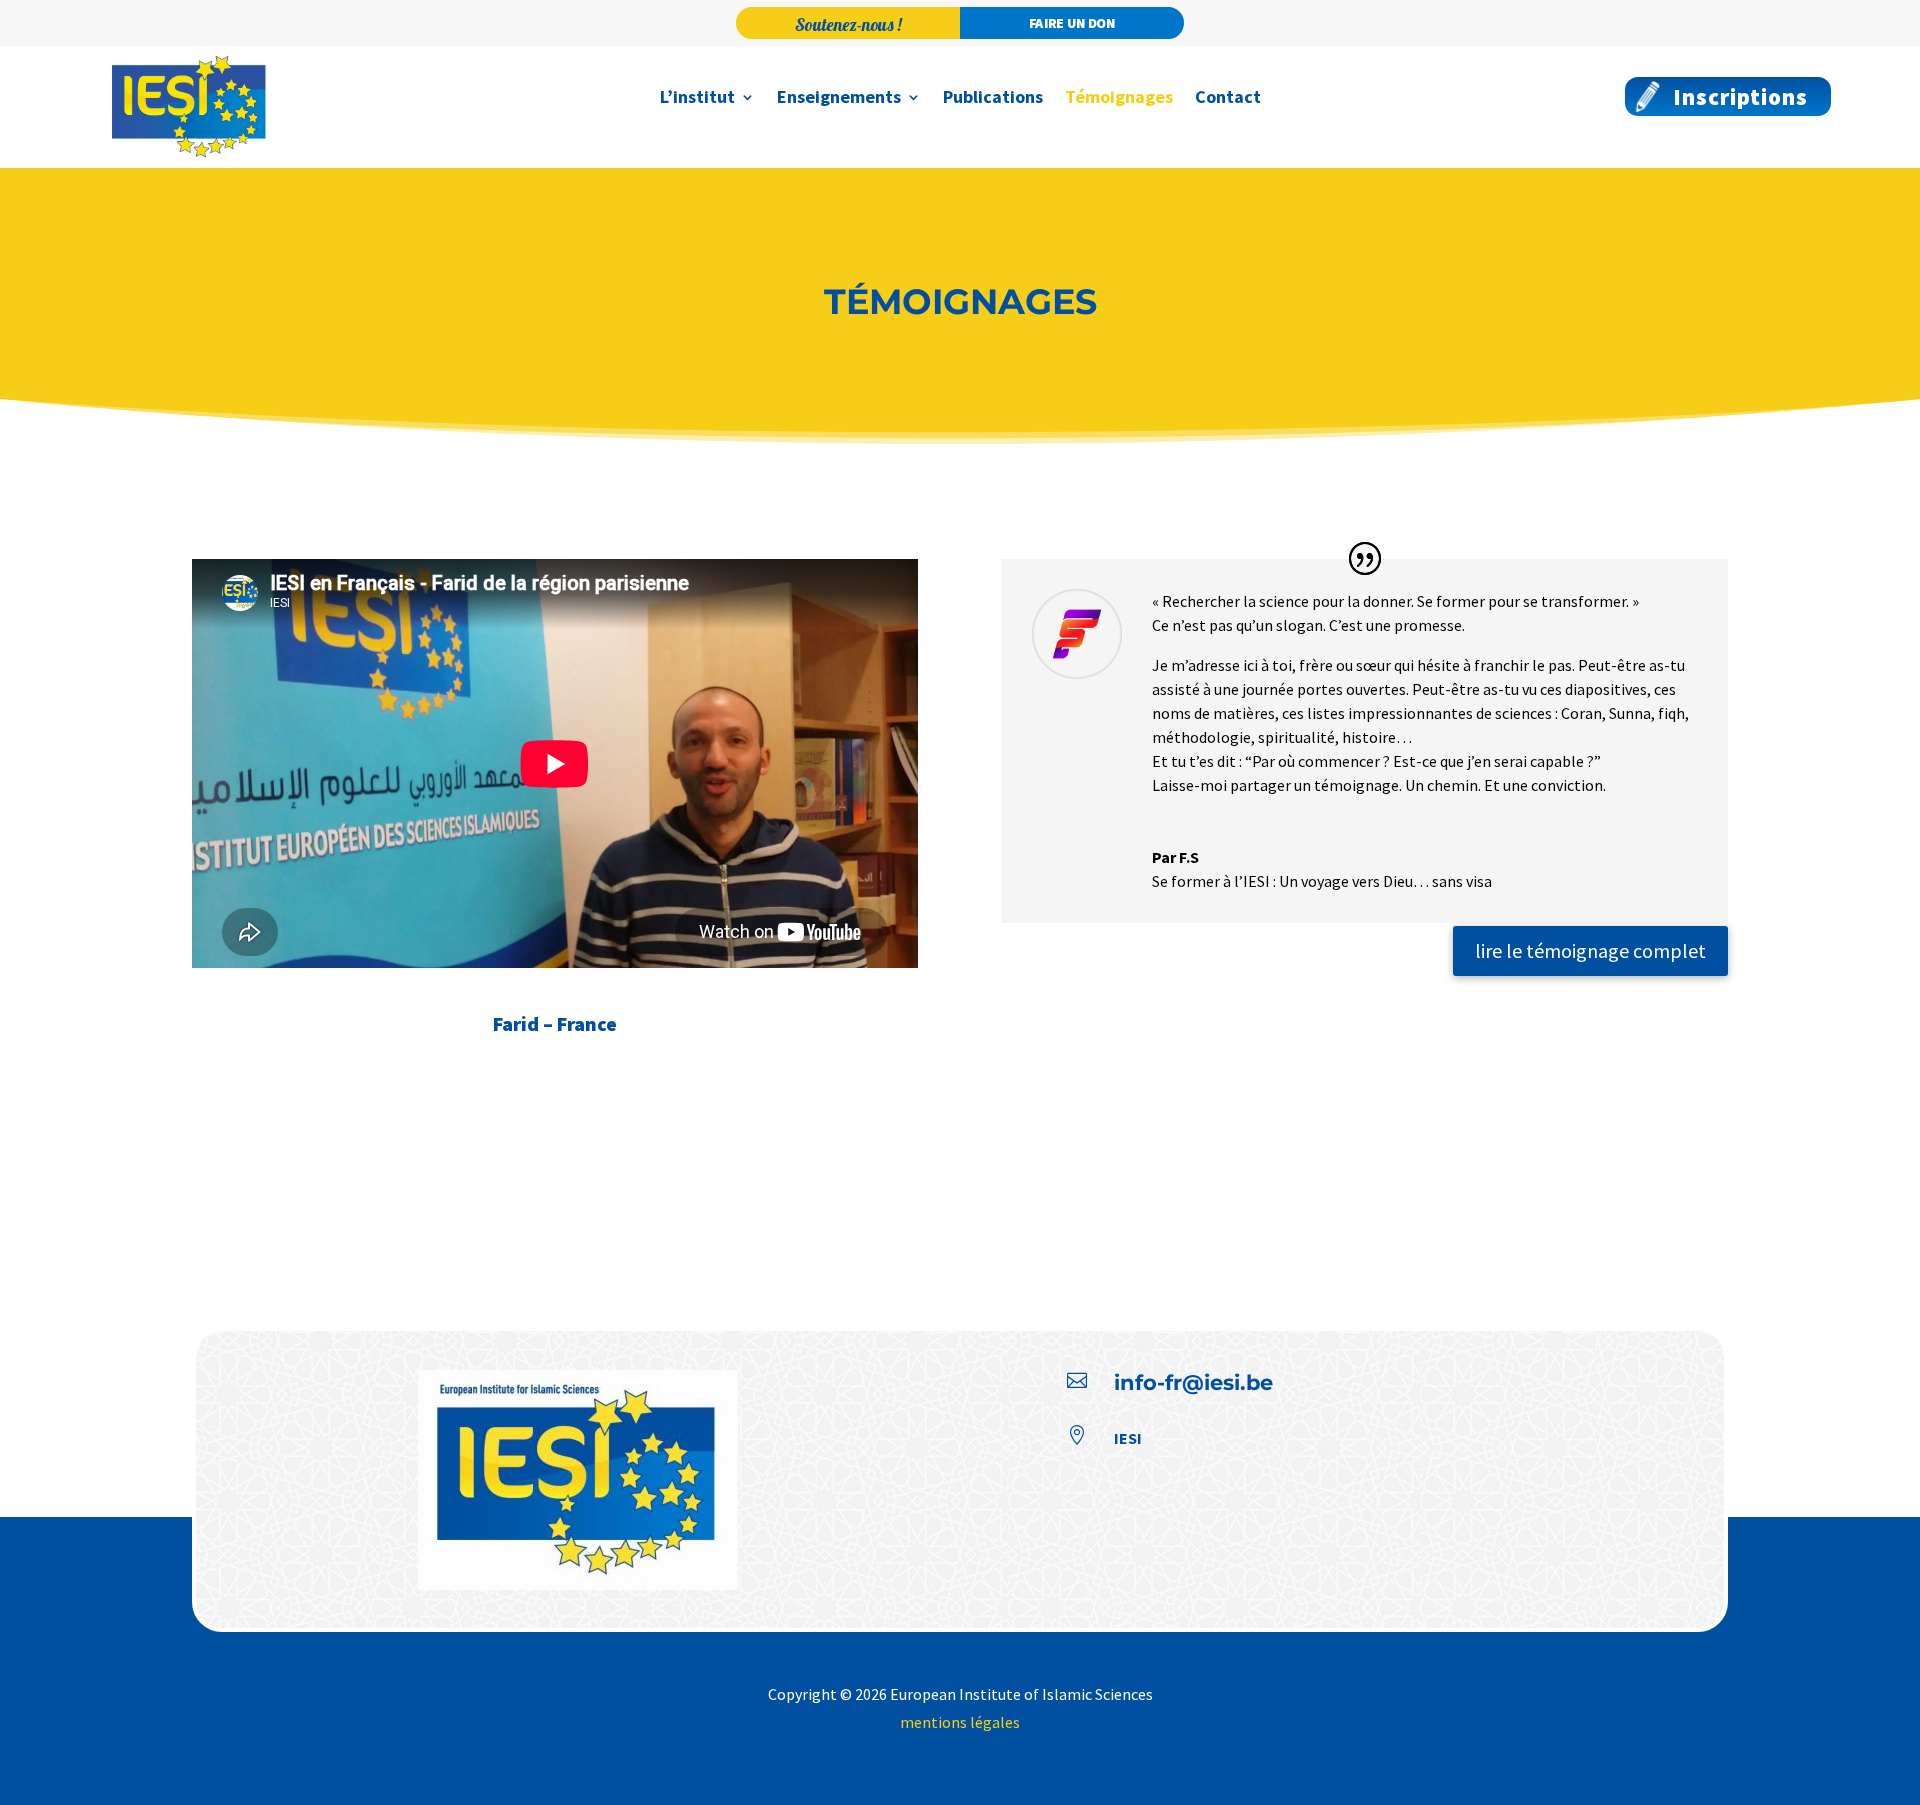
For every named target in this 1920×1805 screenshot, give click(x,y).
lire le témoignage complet (1590, 950)
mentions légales (960, 1722)
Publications (993, 99)
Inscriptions (1740, 96)
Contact (1228, 99)
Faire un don (1072, 23)
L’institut (697, 99)
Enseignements (839, 99)
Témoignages (1119, 99)
